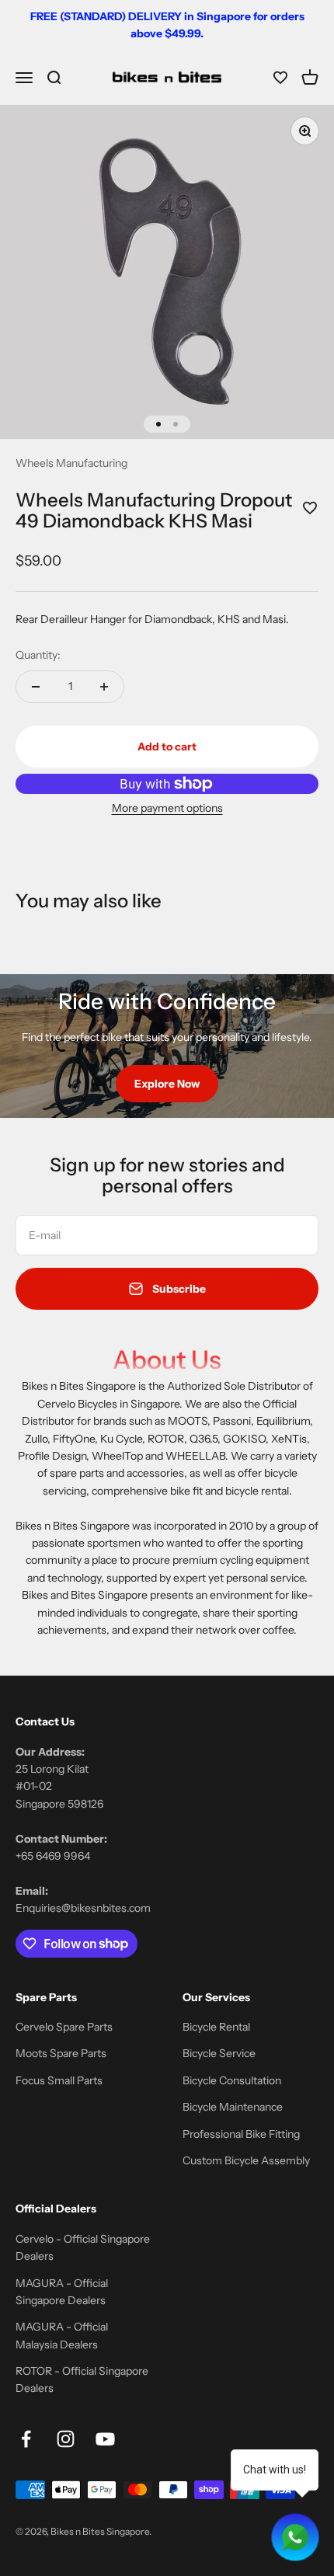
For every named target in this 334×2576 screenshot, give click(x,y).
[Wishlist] (280, 78)
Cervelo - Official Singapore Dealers (83, 2247)
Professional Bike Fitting (241, 2134)
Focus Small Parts (59, 2080)
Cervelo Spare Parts (64, 2027)
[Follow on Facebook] (26, 2439)
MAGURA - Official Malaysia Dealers (62, 2335)
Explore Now (167, 1084)
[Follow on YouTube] (105, 2439)
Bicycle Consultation (232, 2080)
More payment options (167, 808)
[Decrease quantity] (36, 687)
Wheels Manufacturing (71, 463)
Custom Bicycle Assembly (246, 2160)
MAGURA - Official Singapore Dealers (62, 2292)
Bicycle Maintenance (233, 2107)
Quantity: (38, 655)
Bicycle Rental (216, 2027)
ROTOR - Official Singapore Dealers (82, 2379)
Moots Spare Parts (61, 2053)
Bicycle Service (219, 2053)
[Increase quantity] (104, 687)
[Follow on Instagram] (66, 2439)
